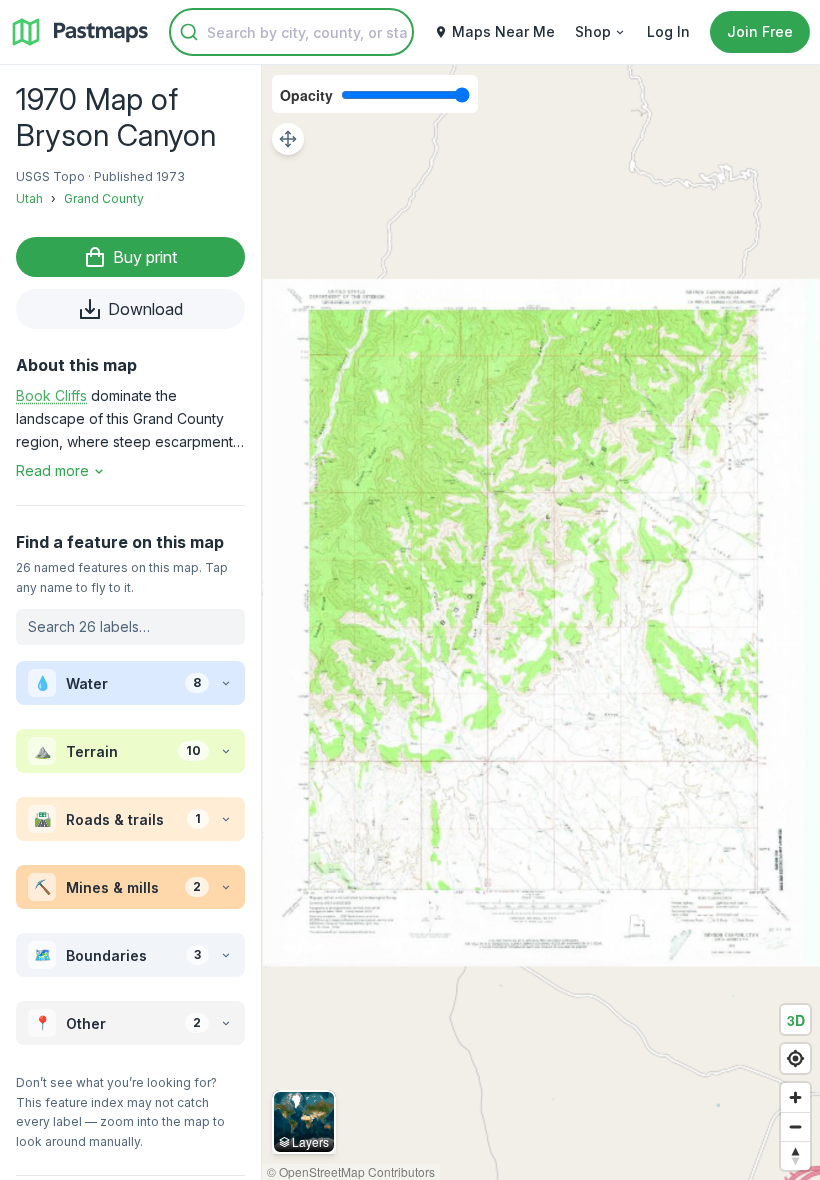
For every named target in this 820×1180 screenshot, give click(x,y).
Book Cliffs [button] (51, 395)
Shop (593, 31)
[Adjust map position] (288, 139)
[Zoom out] (795, 1126)
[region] (541, 622)
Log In (668, 31)
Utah (29, 198)
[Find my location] (795, 1058)
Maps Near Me (503, 31)
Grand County (104, 198)
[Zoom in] (795, 1097)
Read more (52, 470)
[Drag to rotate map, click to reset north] (795, 1155)
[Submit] (189, 32)
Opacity (306, 95)
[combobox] (291, 32)
